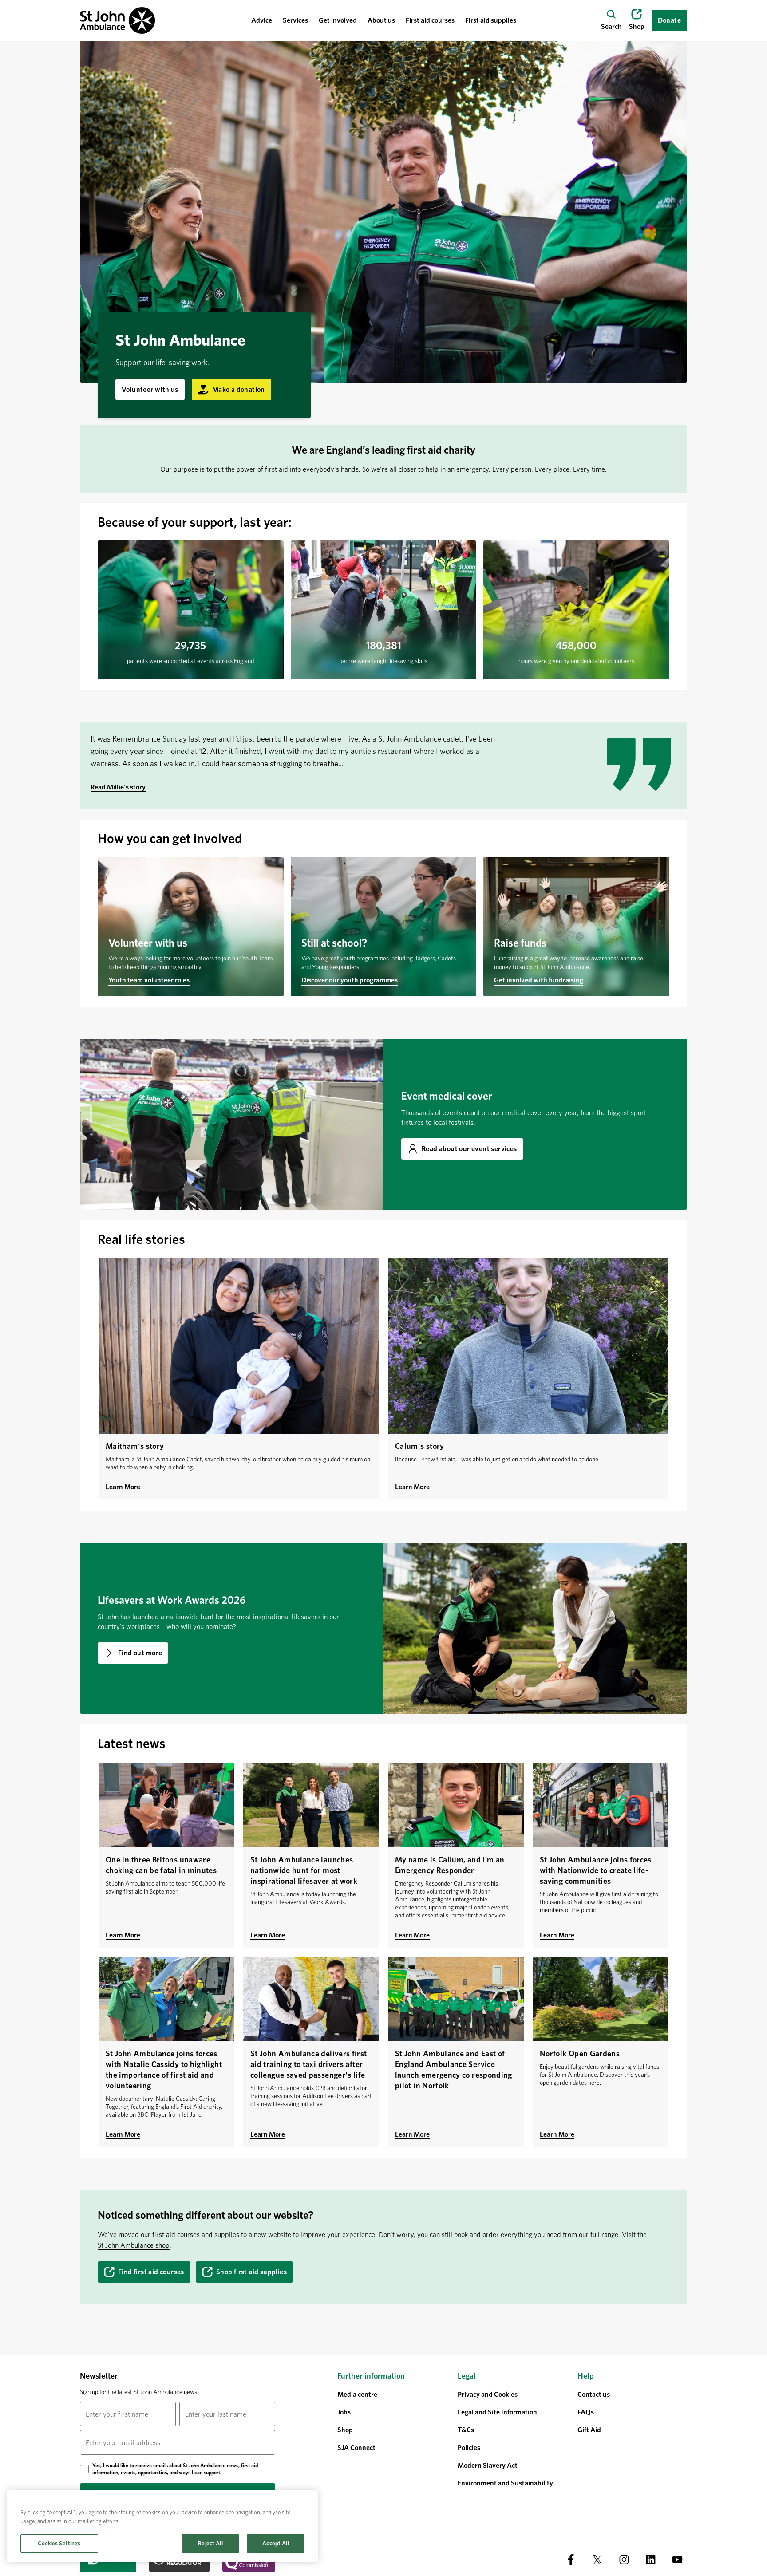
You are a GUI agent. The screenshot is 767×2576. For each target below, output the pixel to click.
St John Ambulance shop (134, 2245)
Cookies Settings (59, 2543)
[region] (162, 2526)
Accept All (275, 2543)
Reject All (210, 2543)
